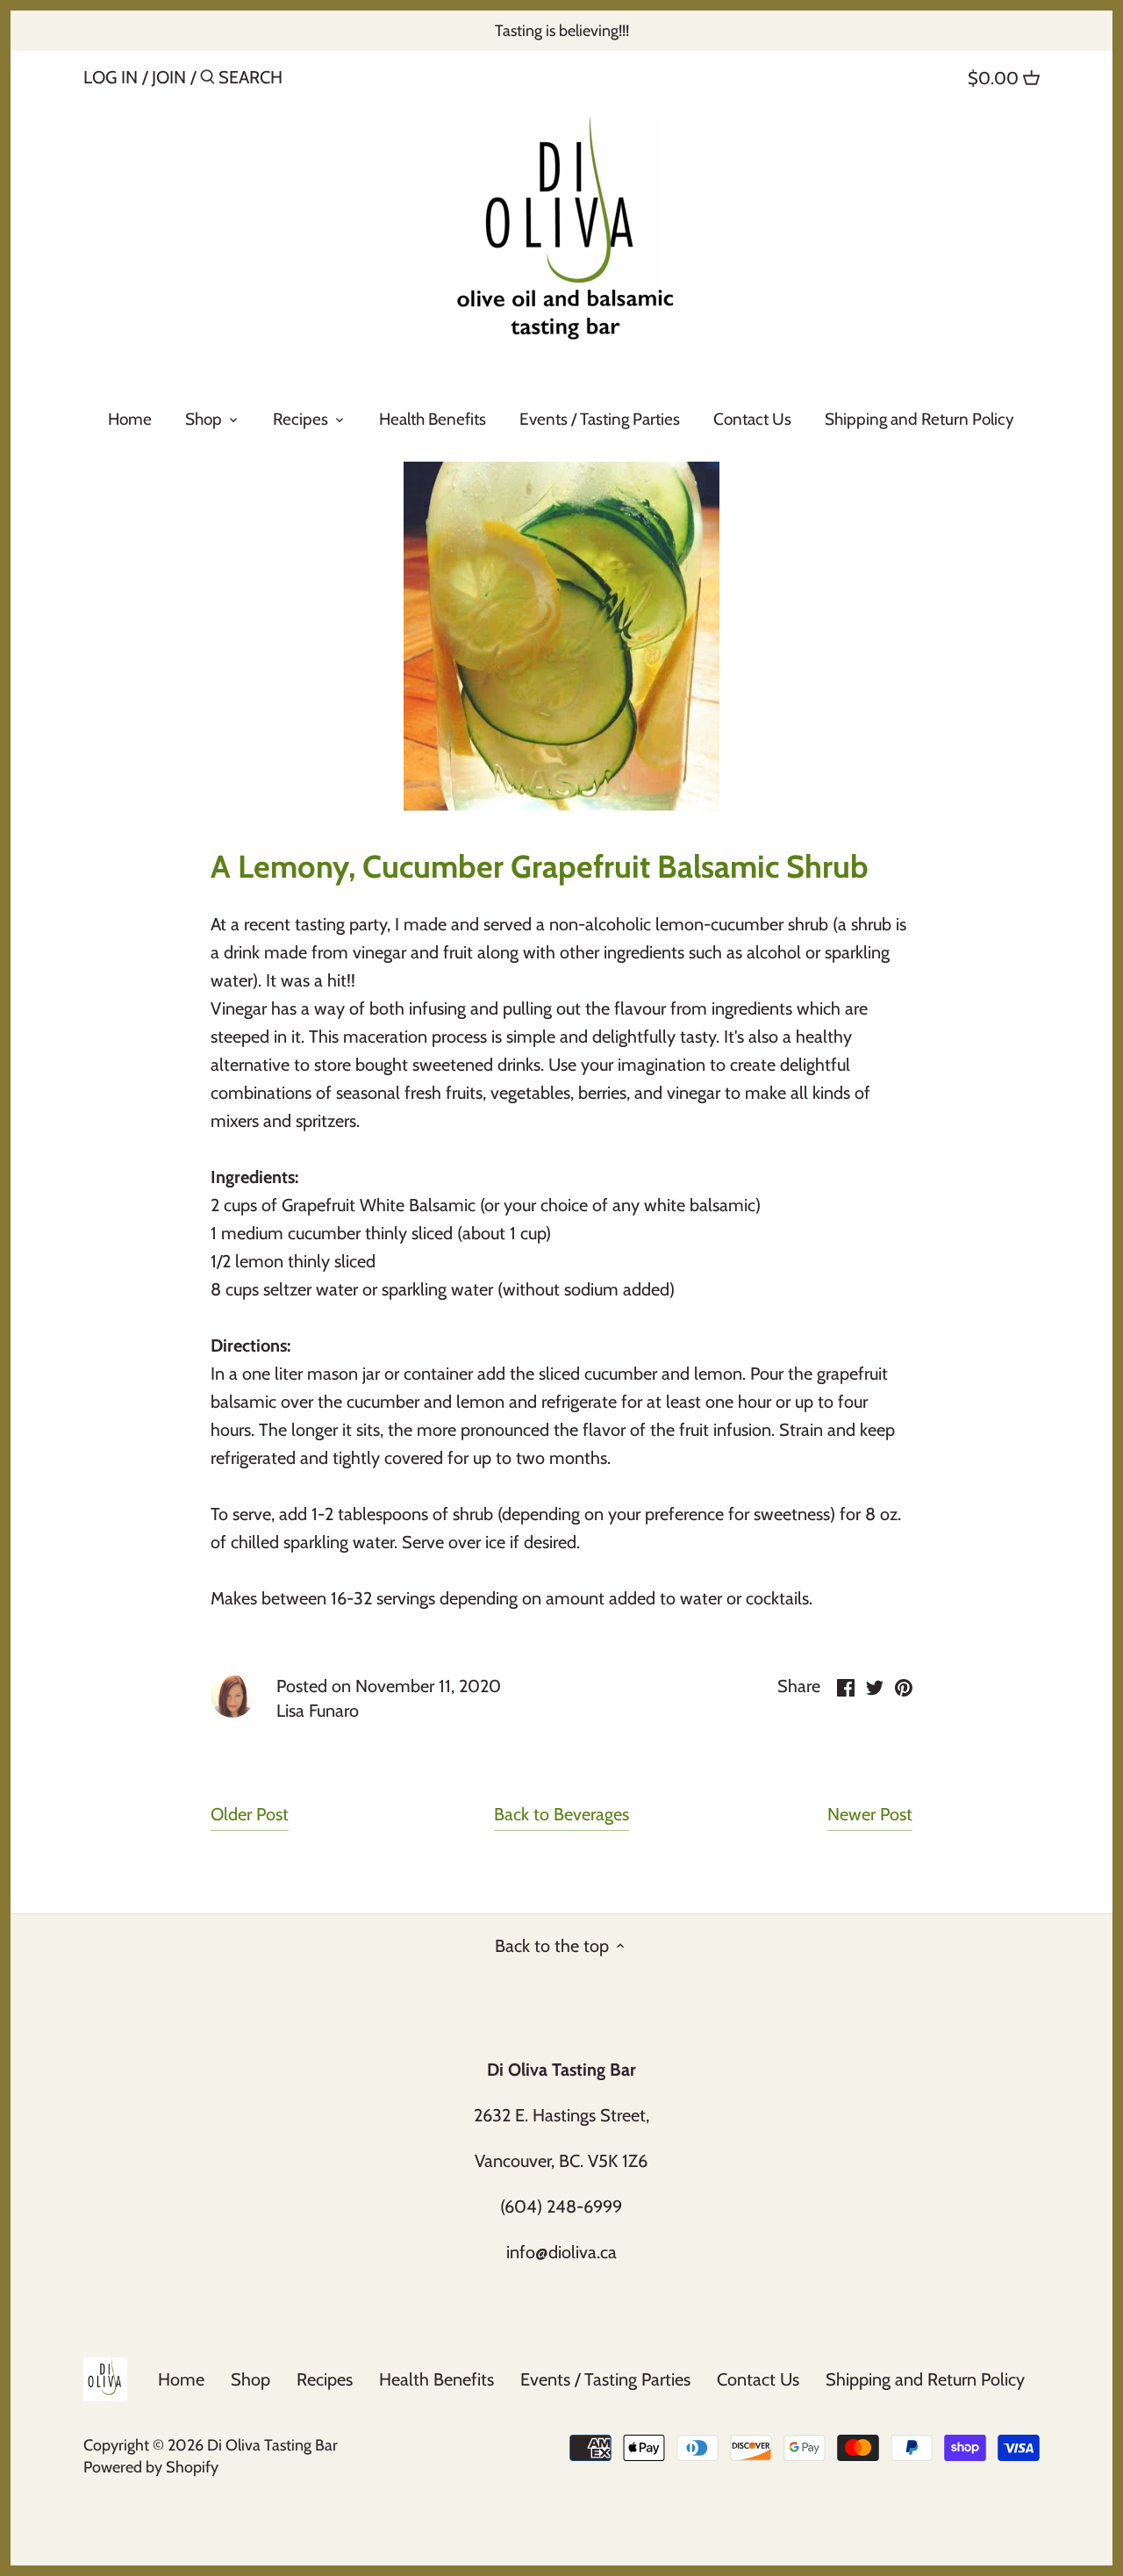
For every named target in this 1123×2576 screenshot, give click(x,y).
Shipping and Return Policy (925, 2379)
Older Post (250, 1814)
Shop (250, 2379)
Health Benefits (436, 2379)
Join (169, 77)
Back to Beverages (561, 1814)
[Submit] (207, 80)
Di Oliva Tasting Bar (272, 2445)
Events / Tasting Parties (605, 2379)
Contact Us (758, 2379)
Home (181, 2379)
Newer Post (870, 1814)
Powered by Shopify (151, 2467)
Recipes (325, 2379)
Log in (111, 77)
